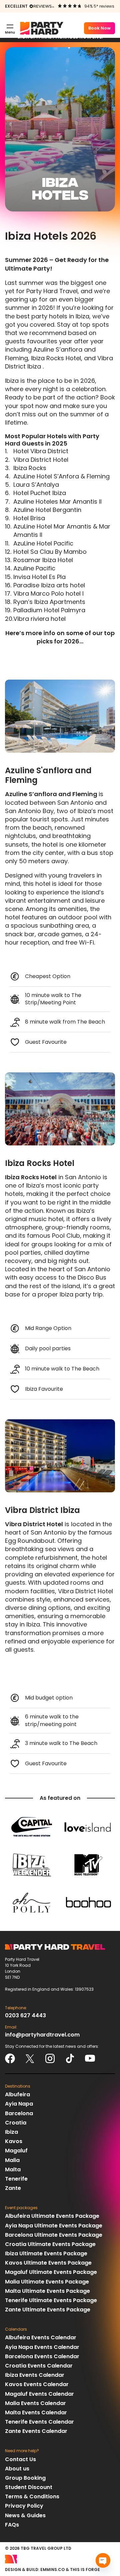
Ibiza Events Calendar (35, 2375)
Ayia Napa (19, 2104)
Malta (13, 2169)
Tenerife (16, 2179)
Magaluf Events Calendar (39, 2394)
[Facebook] (10, 2058)
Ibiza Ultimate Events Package (46, 2253)
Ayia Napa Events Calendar (42, 2347)
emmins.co (52, 2570)
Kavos (14, 2141)
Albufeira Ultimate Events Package (52, 2216)
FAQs (12, 2525)
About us (17, 2469)
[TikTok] (70, 2058)
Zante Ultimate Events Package (48, 2310)
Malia (12, 2160)
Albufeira (17, 2094)
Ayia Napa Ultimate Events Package (54, 2226)
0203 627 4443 (25, 2015)
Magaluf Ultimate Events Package (51, 2272)
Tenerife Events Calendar (39, 2422)
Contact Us (20, 2459)
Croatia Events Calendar (39, 2366)
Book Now (99, 28)
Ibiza (11, 2132)
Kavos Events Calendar (37, 2384)
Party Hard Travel (42, 28)
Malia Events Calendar (35, 2403)
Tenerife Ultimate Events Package (51, 2300)
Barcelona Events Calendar (42, 2356)
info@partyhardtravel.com (42, 2035)
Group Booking (25, 2478)
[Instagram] (50, 2058)
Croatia (16, 2123)
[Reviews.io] (42, 6)
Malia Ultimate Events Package (47, 2282)
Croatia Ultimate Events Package (50, 2244)
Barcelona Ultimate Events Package (54, 2235)
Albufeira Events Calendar (41, 2337)
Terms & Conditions (32, 2496)
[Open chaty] (103, 2560)
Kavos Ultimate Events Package (48, 2263)
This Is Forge (85, 2570)
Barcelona (19, 2113)
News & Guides (25, 2515)
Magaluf (16, 2151)
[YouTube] (90, 2058)
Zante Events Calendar (36, 2431)
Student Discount (29, 2487)
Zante (13, 2188)
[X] (30, 2058)
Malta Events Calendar (36, 2412)
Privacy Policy (24, 2506)
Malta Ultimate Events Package (47, 2291)
